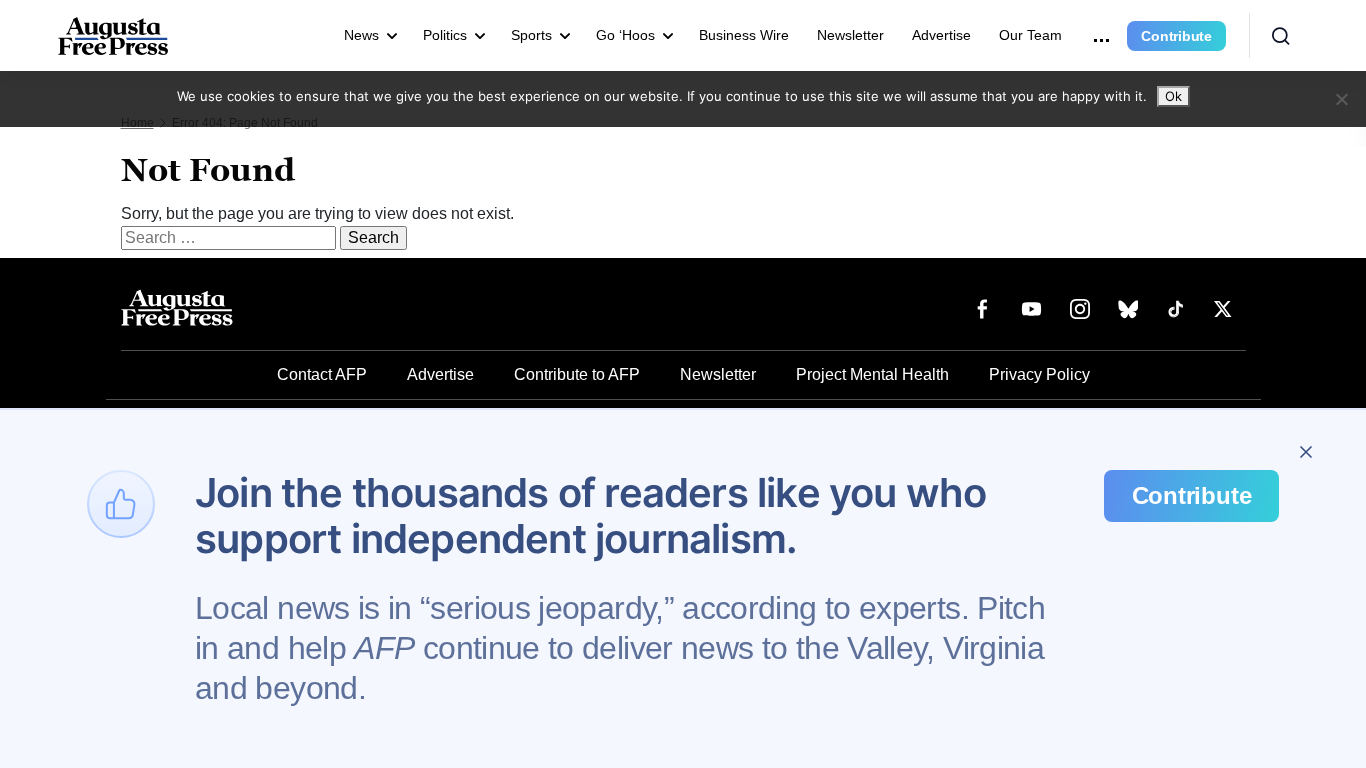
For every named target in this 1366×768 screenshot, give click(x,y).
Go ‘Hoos (625, 35)
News (361, 35)
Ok (1173, 96)
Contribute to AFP (577, 374)
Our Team (1030, 35)
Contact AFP (322, 374)
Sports (531, 35)
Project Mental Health (872, 374)
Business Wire (744, 35)
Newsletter (850, 35)
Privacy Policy (1039, 374)
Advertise (941, 35)
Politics (445, 35)
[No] (1341, 99)
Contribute (1176, 36)
